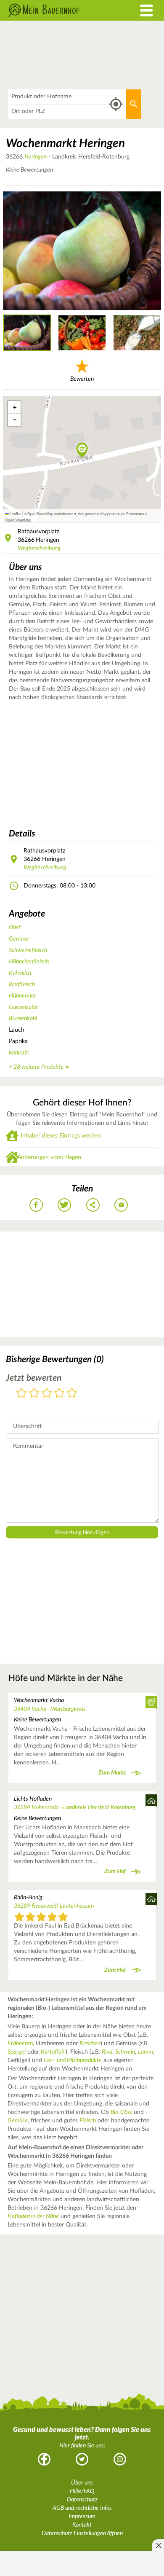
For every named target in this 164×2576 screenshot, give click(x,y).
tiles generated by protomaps (101, 514)
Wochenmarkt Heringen (65, 143)
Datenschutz (82, 2500)
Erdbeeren (20, 2044)
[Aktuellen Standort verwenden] (116, 104)
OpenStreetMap (18, 520)
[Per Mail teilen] (121, 1205)
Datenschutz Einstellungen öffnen (82, 2533)
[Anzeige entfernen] (158, 2545)
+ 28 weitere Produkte (36, 1067)
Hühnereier (22, 996)
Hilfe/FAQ (82, 2491)
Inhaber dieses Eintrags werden (61, 1136)
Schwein (125, 2052)
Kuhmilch (20, 973)
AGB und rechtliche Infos (82, 2508)
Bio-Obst (121, 2112)
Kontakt (82, 2525)
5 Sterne (72, 1394)
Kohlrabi (19, 1053)
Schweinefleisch (28, 950)
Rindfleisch (22, 984)
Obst (15, 928)
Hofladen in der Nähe (33, 2216)
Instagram (120, 2459)
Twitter (82, 2459)
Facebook (44, 2459)
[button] (82, 451)
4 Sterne (59, 1394)
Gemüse (19, 939)
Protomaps (135, 514)
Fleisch (88, 2121)
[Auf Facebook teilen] (36, 1205)
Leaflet (15, 514)
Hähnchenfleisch (29, 962)
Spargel (17, 2052)
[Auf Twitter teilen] (64, 1205)
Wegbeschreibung (39, 549)
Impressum (82, 2517)
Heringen (36, 157)
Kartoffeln (53, 2052)
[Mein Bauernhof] (62, 10)
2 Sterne (34, 1394)
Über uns (82, 2483)
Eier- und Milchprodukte (73, 2060)
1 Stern (21, 1394)
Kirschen (90, 2044)
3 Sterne (47, 1394)
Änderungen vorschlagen (49, 1157)
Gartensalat (23, 1007)
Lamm (145, 2052)
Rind (107, 2052)
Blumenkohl (23, 1019)
